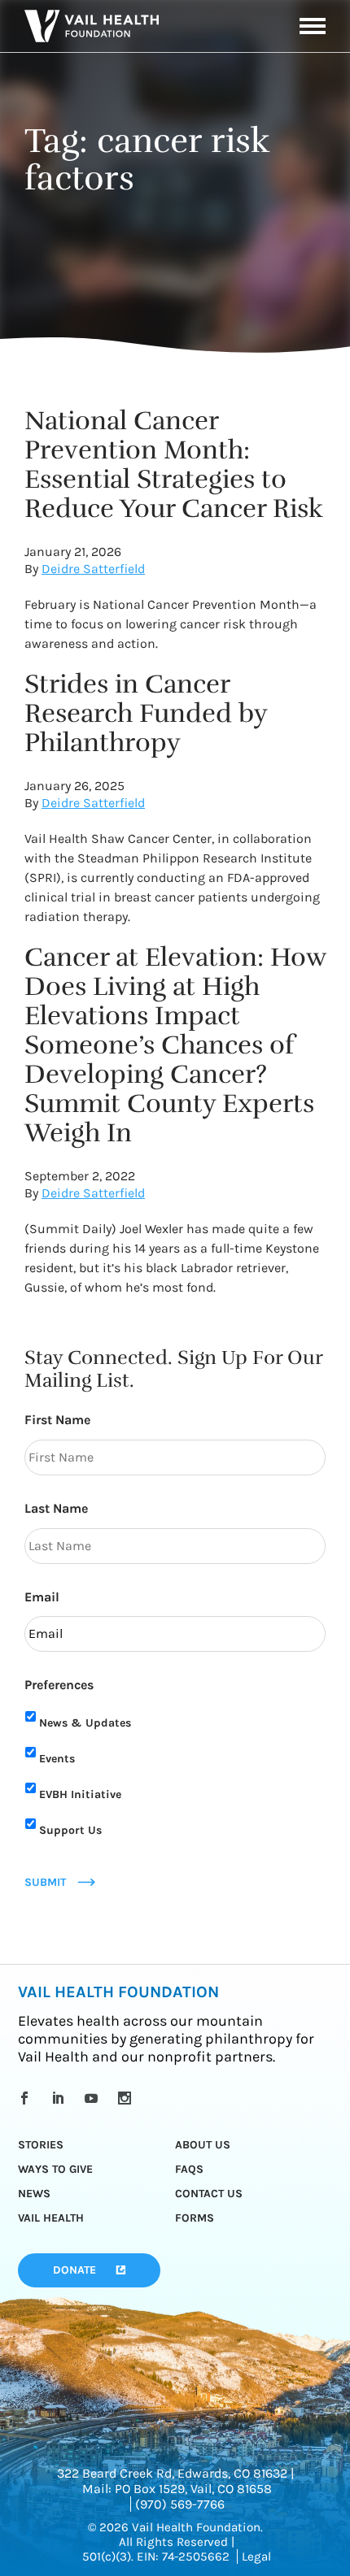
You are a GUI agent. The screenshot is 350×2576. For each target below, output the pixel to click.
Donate (74, 2270)
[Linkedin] (61, 2098)
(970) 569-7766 (180, 2504)
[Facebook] (27, 2098)
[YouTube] (94, 2098)
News (34, 2194)
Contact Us (209, 2194)
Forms (195, 2218)
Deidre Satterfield (93, 569)
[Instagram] (127, 2098)
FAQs (189, 2169)
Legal (256, 2556)
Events (57, 1759)
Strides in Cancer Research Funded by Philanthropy (146, 713)
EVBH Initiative (80, 1794)
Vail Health (51, 2218)
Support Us (70, 1830)
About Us (203, 2145)
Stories (41, 2145)
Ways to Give (55, 2169)
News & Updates (85, 1723)
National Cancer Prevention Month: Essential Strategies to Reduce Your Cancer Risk (174, 465)
